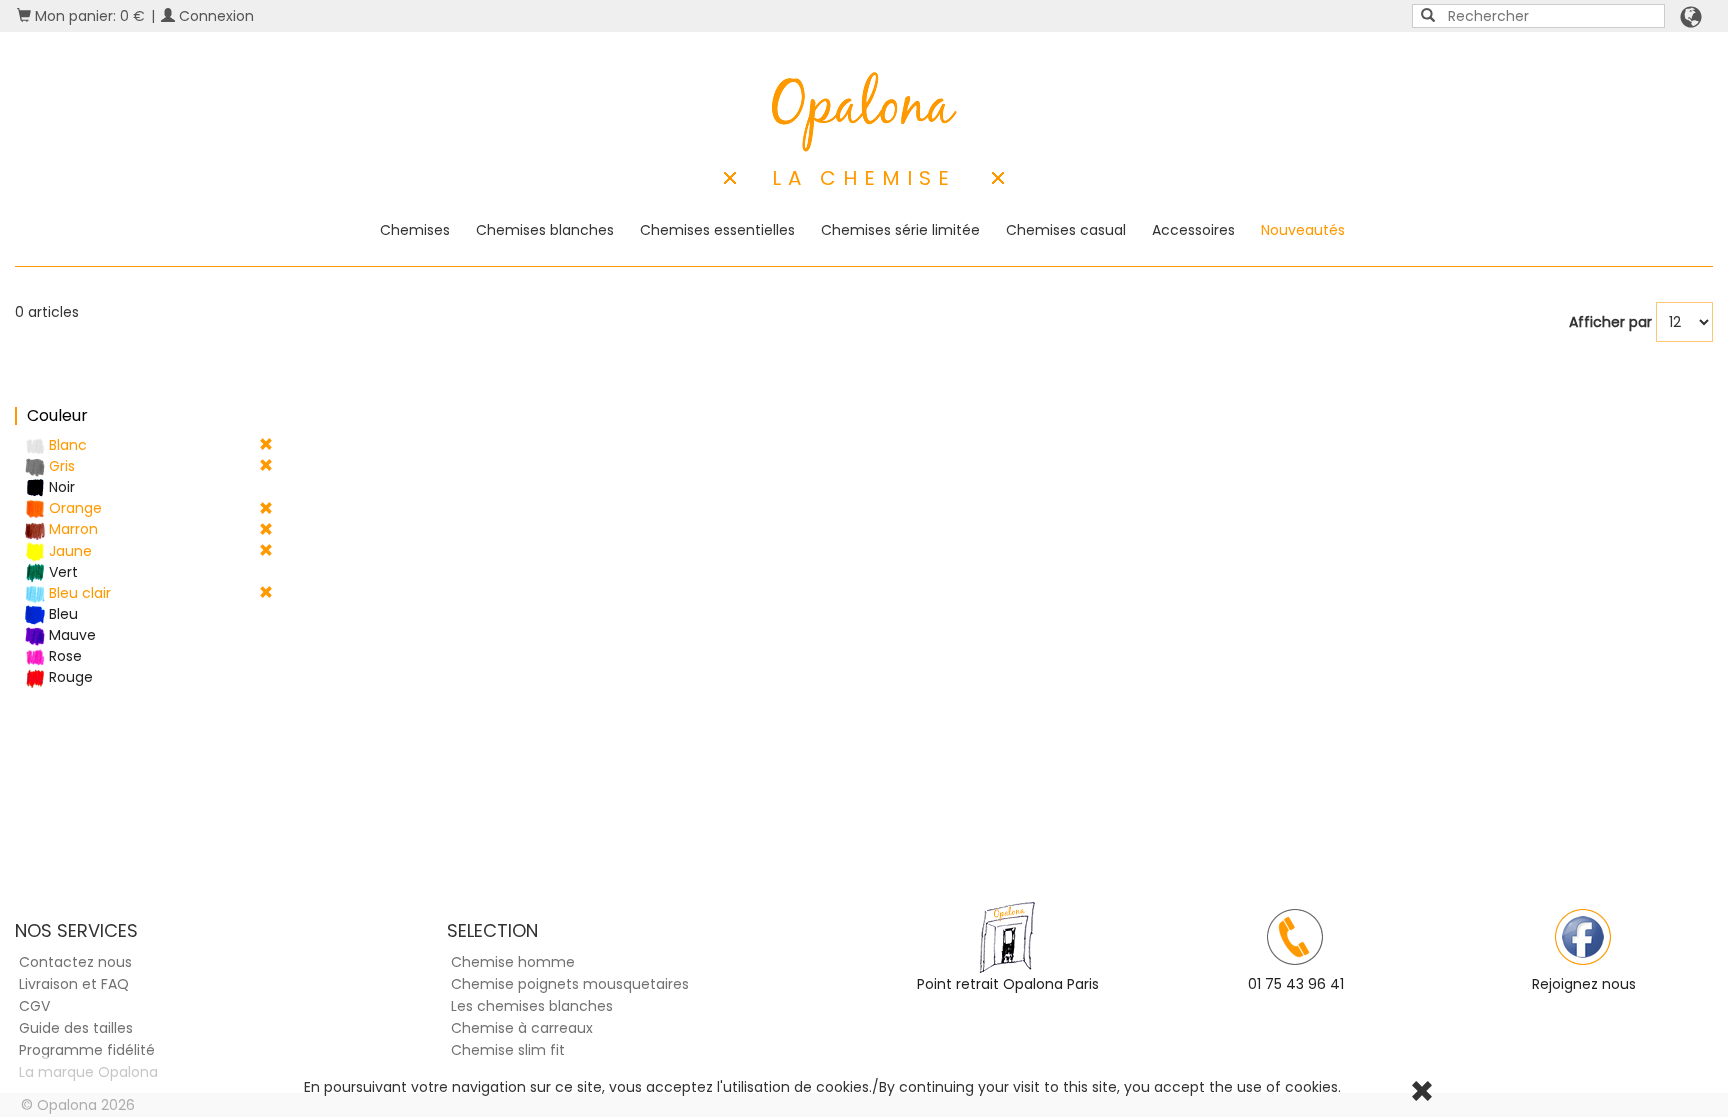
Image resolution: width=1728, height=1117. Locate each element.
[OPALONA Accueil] (864, 112)
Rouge (69, 677)
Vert (61, 572)
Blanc (66, 445)
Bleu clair (78, 593)
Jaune (68, 551)
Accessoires (1193, 230)
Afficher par (1610, 322)
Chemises (415, 230)
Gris (60, 466)
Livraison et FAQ (74, 984)
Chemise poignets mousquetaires (570, 984)
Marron (71, 529)
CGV (34, 1006)
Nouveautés (1303, 230)
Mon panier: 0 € (88, 16)
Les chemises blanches (532, 1006)
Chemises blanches (545, 230)
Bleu (61, 614)
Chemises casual (1066, 230)
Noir (60, 487)
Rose (63, 656)
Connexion (214, 16)
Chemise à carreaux (522, 1028)
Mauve (70, 635)
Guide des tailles (76, 1028)
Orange (73, 508)
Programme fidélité (87, 1050)
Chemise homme (513, 962)
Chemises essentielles (717, 230)
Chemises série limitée (900, 230)
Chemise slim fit (508, 1050)
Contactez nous (75, 962)
